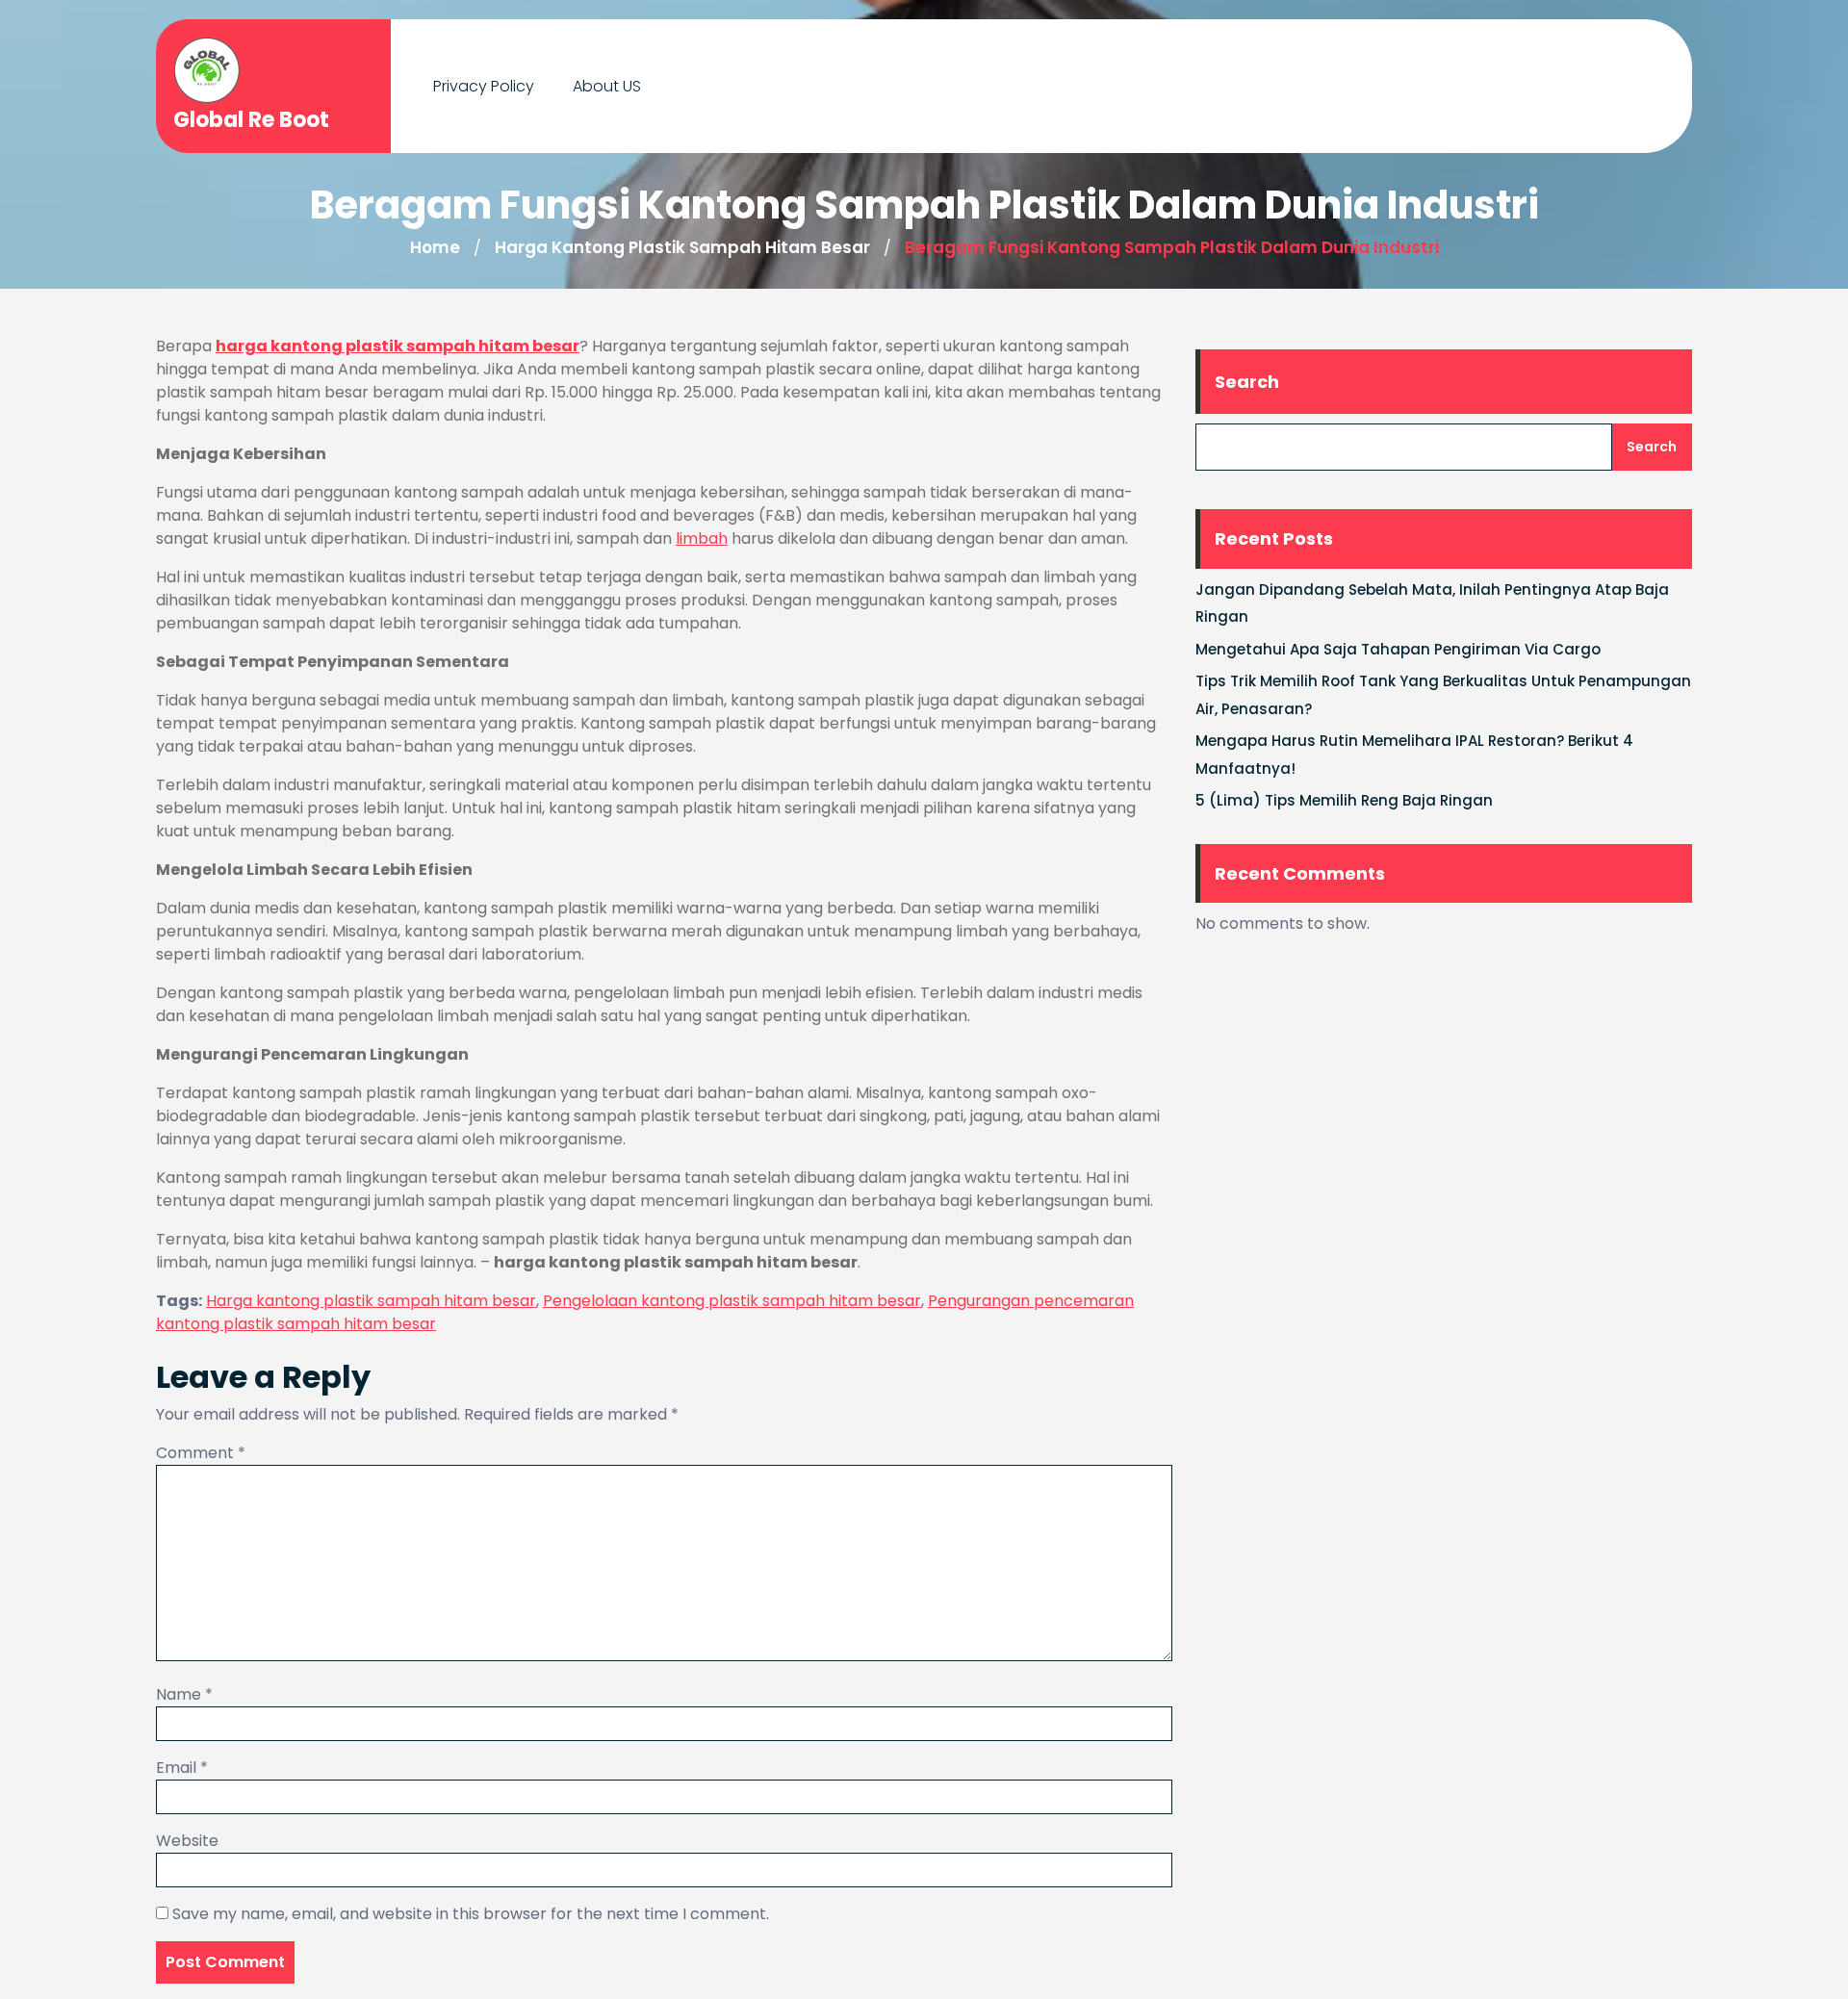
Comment (201, 1453)
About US (607, 86)
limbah (702, 538)
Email (182, 1768)
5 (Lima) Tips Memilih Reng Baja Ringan (1344, 800)
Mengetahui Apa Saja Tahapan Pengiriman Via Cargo (1398, 649)
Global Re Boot (251, 120)
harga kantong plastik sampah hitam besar (398, 346)
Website (187, 1841)
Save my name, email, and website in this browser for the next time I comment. (471, 1914)
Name (184, 1694)
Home (435, 247)
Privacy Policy (484, 86)
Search (1247, 382)
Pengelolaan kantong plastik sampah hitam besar (732, 1301)
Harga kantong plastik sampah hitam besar (682, 247)
